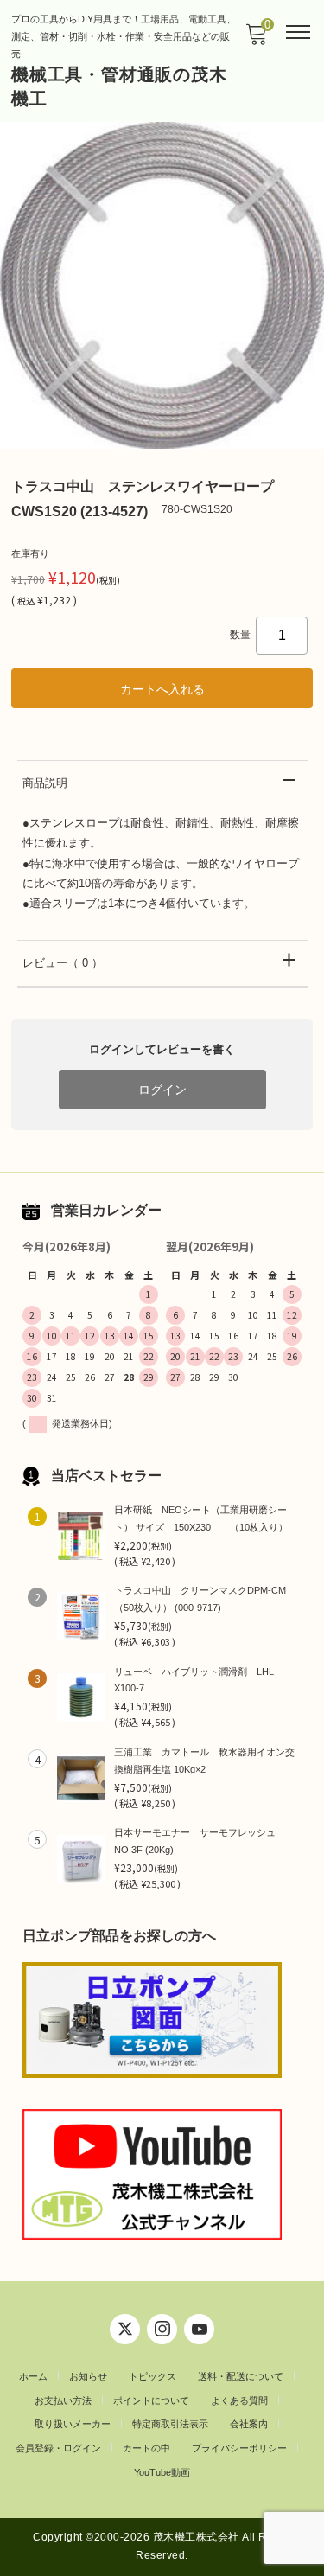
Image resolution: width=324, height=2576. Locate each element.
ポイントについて (151, 2400)
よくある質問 (239, 2400)
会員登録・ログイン (58, 2448)
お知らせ (88, 2376)
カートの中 (146, 2448)
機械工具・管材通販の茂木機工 (119, 86)
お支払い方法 (63, 2400)
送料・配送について (241, 2376)
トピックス (152, 2376)
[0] (256, 39)
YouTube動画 (162, 2472)
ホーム (33, 2376)
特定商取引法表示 (170, 2424)
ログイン (162, 1090)
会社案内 (249, 2424)
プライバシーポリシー (239, 2448)
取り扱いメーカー (73, 2424)
